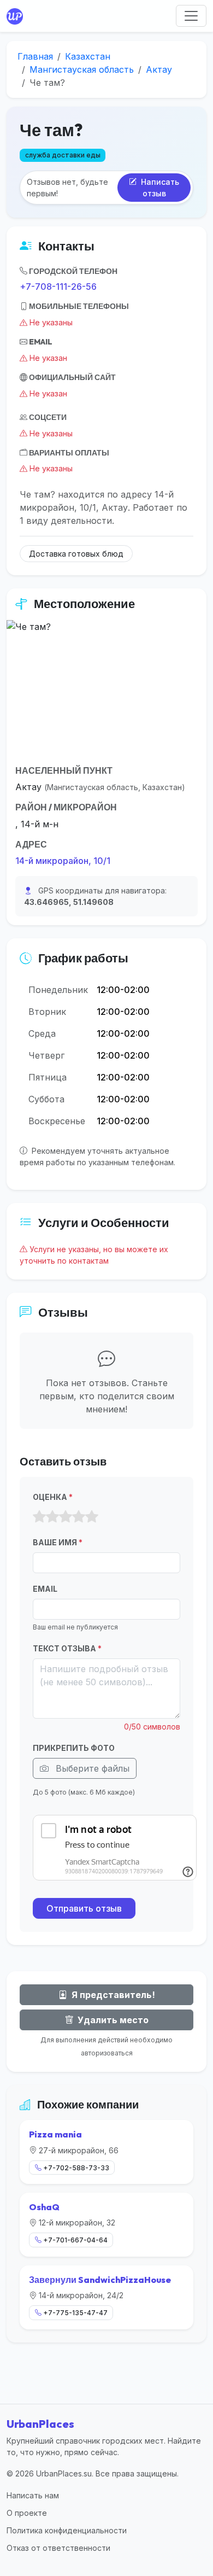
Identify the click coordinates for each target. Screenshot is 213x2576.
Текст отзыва (67, 1648)
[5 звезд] (92, 1517)
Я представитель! (112, 1995)
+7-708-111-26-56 (58, 287)
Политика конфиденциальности (67, 2530)
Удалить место (112, 2020)
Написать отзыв (159, 188)
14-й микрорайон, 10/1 (63, 861)
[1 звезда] (39, 1517)
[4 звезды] (79, 1517)
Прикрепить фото (74, 1748)
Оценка (53, 1497)
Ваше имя (58, 1542)
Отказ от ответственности (58, 2548)
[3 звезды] (66, 1517)
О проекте (27, 2513)
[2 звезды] (52, 1517)
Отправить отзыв (84, 1908)
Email (45, 1589)
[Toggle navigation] (191, 16)
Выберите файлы (91, 1768)
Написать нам (33, 2495)
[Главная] (17, 16)
